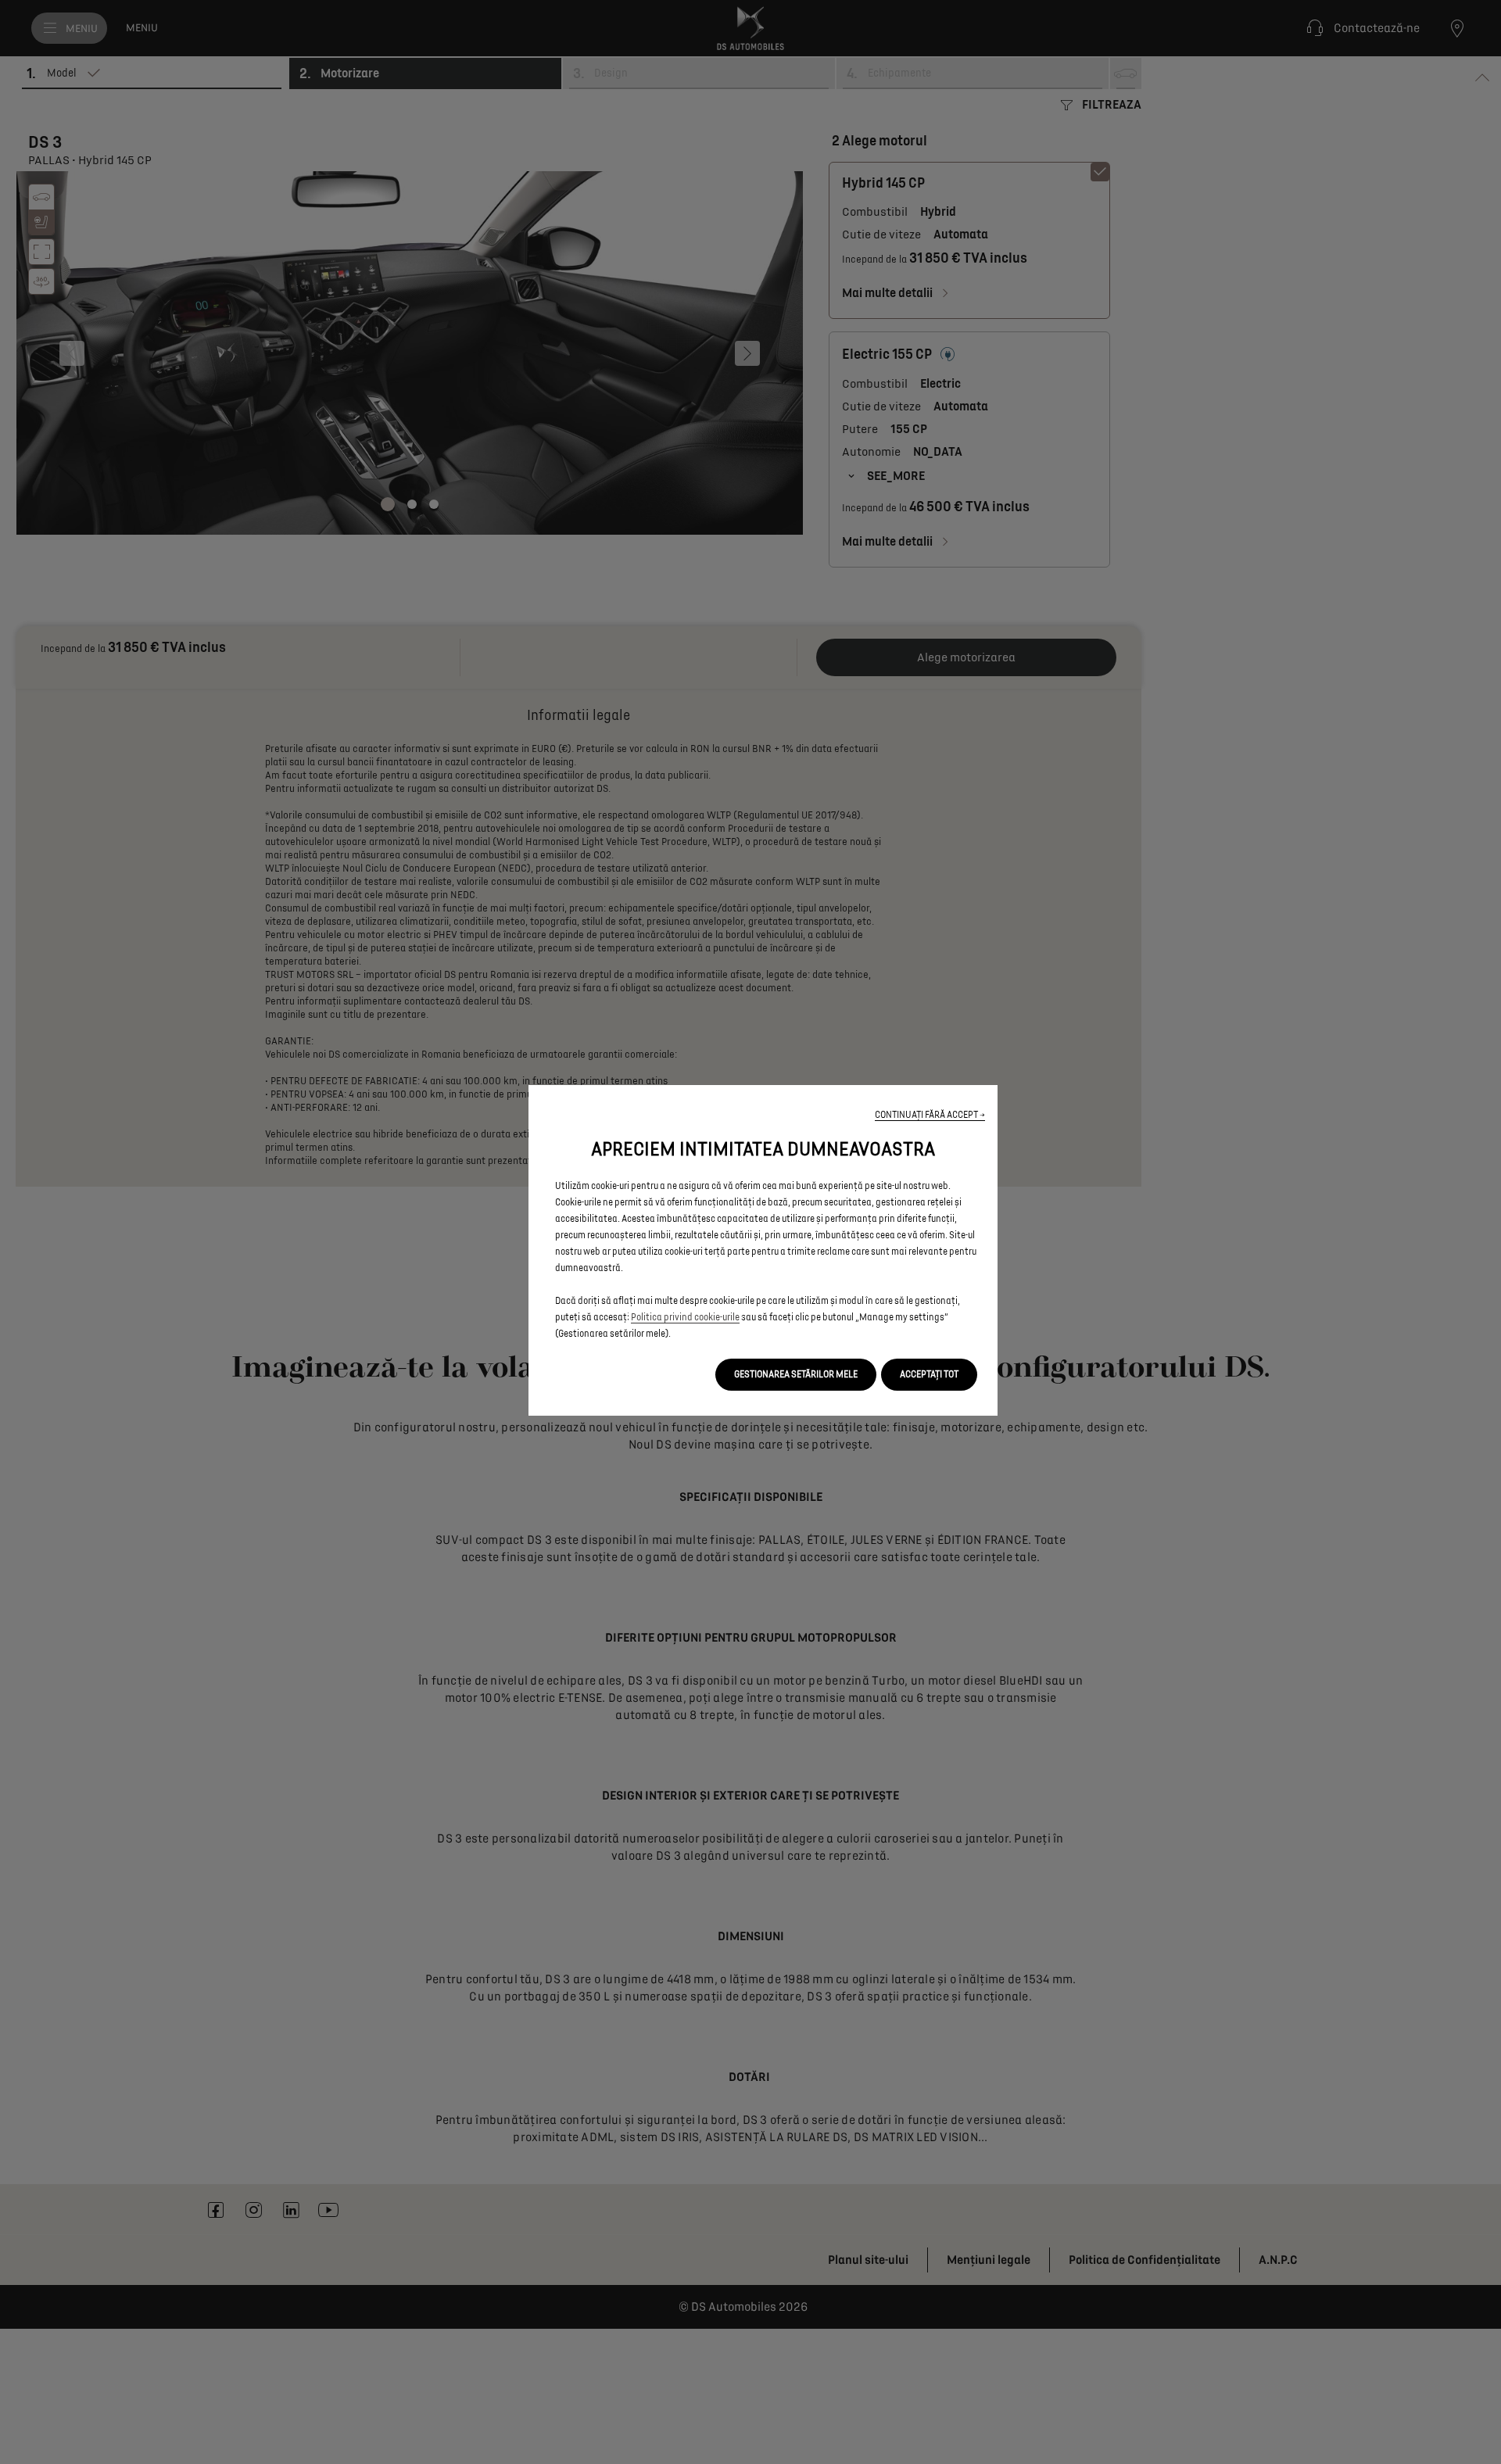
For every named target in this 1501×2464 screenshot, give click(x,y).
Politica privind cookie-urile (685, 1318)
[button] (930, 1115)
